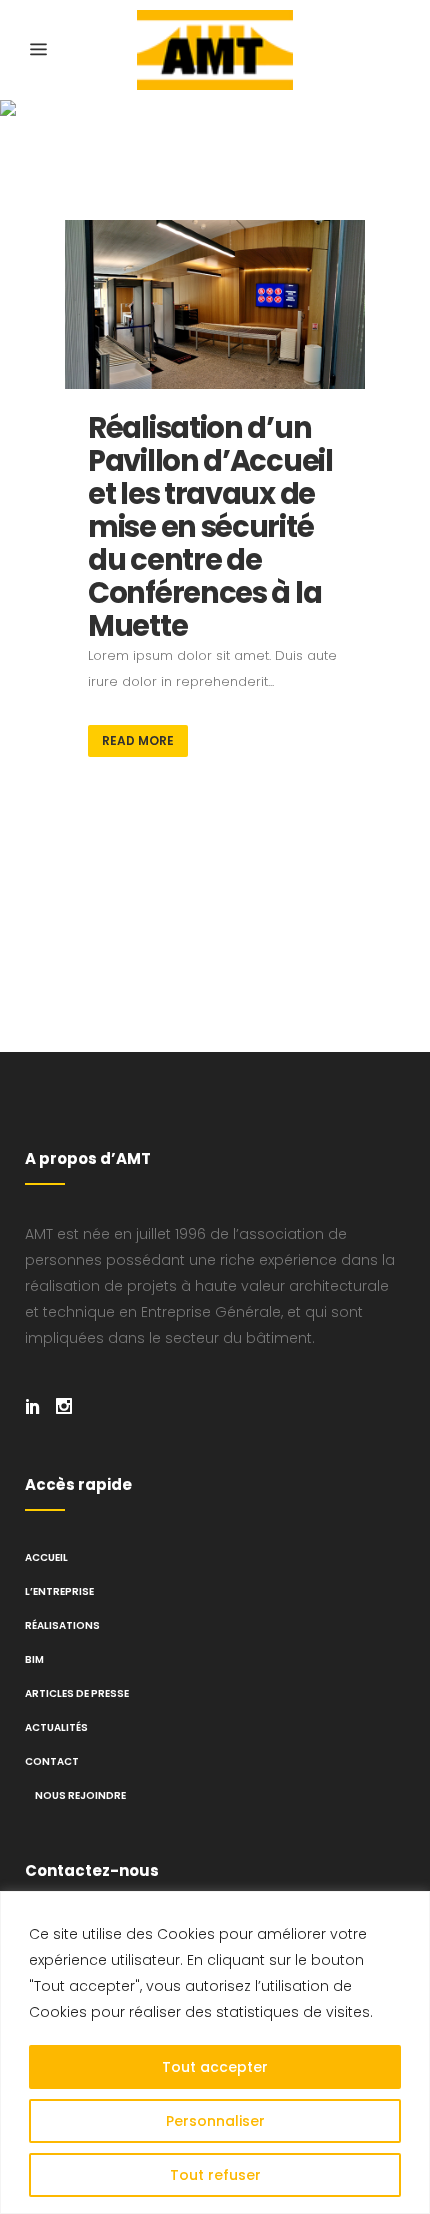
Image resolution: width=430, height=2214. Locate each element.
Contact (52, 1761)
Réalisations (62, 1625)
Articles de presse (77, 1693)
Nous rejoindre (80, 1795)
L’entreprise (59, 1591)
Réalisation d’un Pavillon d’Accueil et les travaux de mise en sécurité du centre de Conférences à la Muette (210, 527)
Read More (138, 740)
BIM (34, 1659)
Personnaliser (215, 2121)
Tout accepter (215, 2067)
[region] (215, 2052)
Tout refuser (215, 2175)
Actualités (56, 1727)
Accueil (46, 1557)
